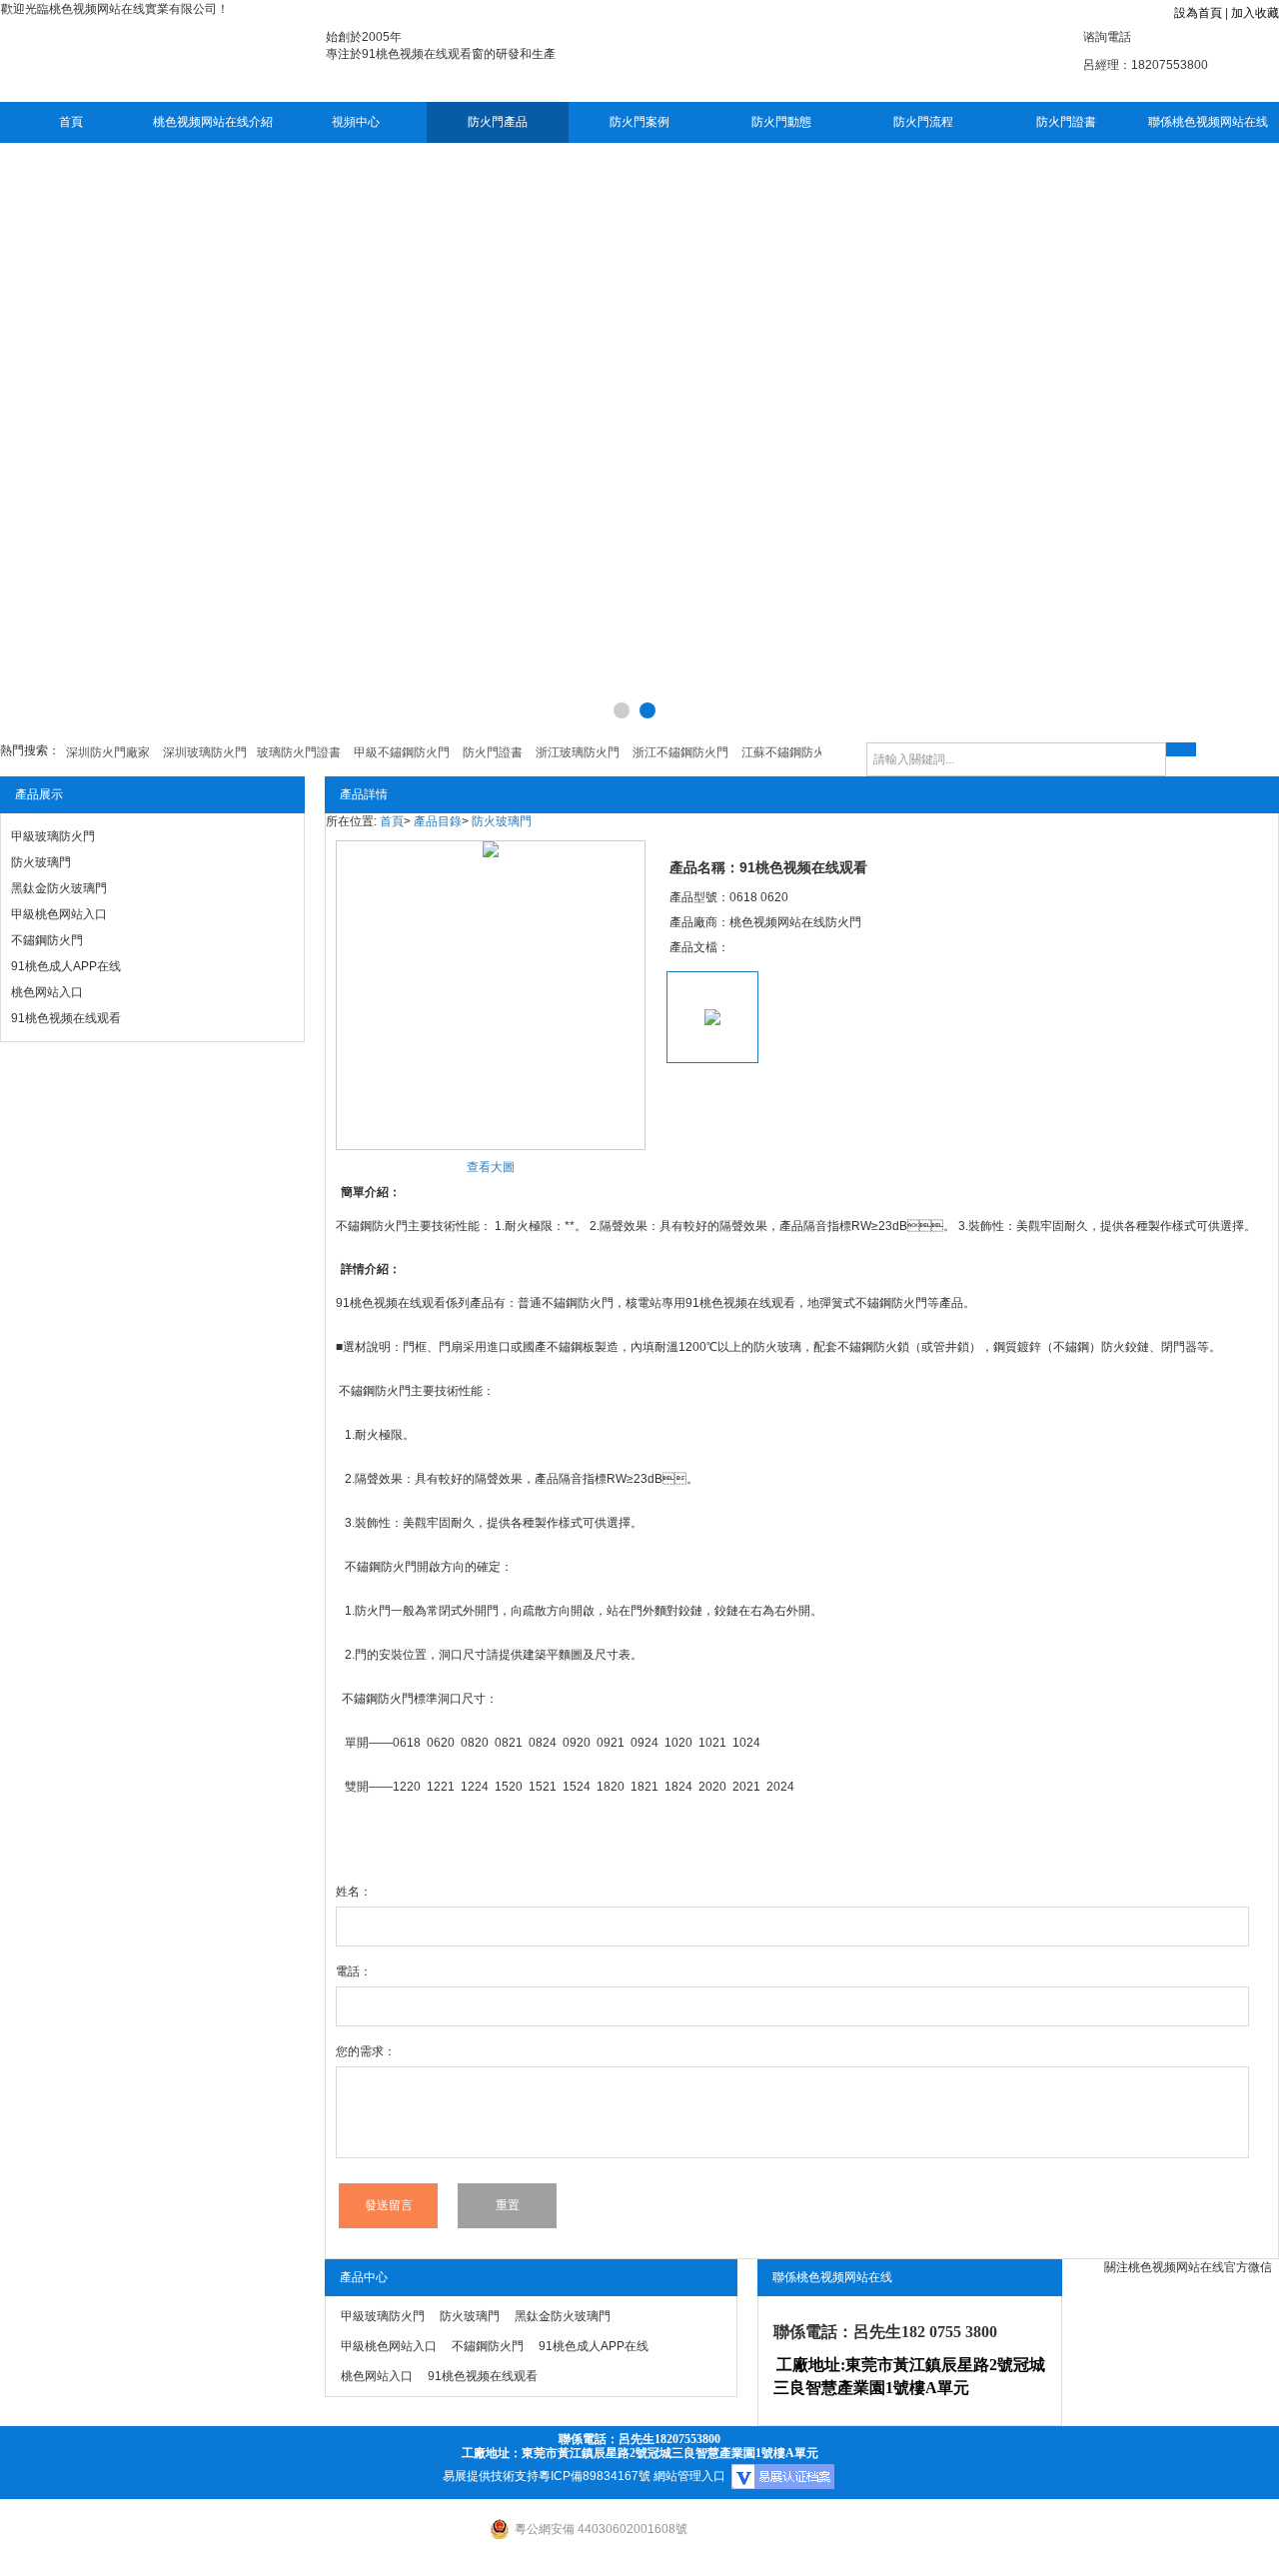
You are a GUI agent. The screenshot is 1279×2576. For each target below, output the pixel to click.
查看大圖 (491, 1167)
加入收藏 (1255, 13)
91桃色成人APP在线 (66, 966)
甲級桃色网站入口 (59, 914)
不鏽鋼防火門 (47, 940)
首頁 (71, 122)
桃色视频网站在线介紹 (213, 122)
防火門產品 (498, 122)
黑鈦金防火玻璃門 (59, 888)
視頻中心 (356, 122)
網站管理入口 (689, 2476)
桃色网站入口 (47, 992)
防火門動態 (781, 122)
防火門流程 (923, 122)
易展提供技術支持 (491, 2476)
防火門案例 (639, 122)
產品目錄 (438, 821)
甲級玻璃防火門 (53, 836)
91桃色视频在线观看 (66, 1018)
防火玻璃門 (41, 862)
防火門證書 (1066, 122)
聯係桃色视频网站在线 (1208, 122)
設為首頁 (1198, 13)
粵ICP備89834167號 (595, 2476)
